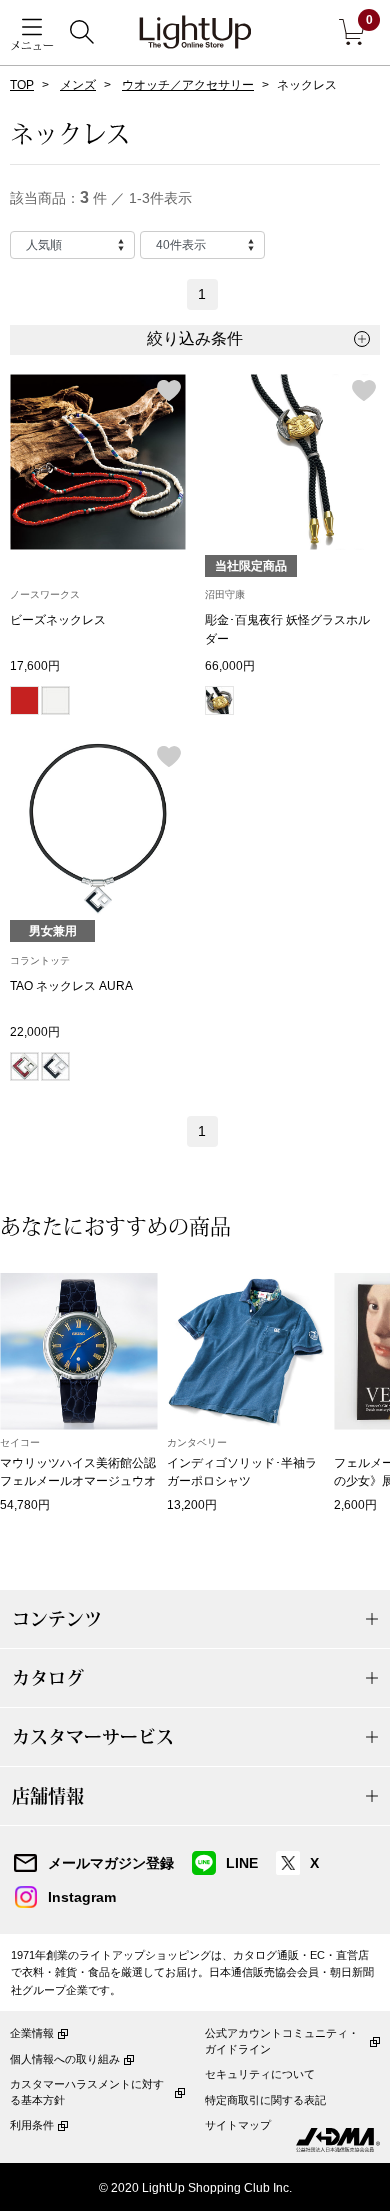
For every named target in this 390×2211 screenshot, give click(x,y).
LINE (242, 1863)
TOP (22, 85)
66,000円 (230, 666)
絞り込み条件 (195, 338)
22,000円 (35, 1032)
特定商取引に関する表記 (265, 2100)
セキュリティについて (260, 2074)
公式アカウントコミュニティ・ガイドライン (282, 2040)
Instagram (82, 1897)
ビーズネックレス (58, 620)
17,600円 (35, 666)
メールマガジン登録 (111, 1863)
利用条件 (32, 2125)
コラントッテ (40, 960)
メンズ (78, 85)
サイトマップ (238, 2125)
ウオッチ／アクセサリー (188, 85)
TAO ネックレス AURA (71, 986)
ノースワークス (45, 594)
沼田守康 (225, 594)
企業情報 (32, 2033)
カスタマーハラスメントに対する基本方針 (87, 2091)
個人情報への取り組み (65, 2059)
